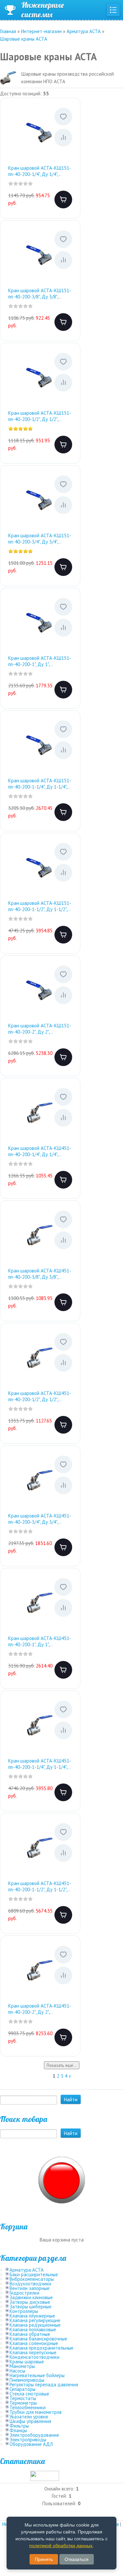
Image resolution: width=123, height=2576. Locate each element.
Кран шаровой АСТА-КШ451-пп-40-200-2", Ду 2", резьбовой (40, 2009)
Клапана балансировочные (38, 2339)
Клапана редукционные (35, 2325)
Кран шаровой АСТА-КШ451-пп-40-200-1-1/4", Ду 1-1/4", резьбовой (40, 1764)
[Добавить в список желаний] (63, 117)
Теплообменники (28, 2407)
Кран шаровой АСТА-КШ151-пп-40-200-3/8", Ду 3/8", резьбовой (40, 294)
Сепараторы (22, 2389)
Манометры (22, 2366)
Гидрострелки (24, 2293)
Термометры (23, 2403)
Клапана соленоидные (34, 2343)
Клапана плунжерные (32, 2316)
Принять (44, 2559)
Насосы (17, 2371)
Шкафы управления (30, 2421)
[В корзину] (63, 200)
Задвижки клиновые (31, 2297)
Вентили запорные (30, 2288)
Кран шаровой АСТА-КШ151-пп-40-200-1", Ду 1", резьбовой (40, 661)
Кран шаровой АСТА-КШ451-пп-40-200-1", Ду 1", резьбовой (40, 1641)
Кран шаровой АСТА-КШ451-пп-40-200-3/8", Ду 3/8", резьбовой (40, 1274)
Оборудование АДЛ (31, 2444)
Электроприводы (28, 2440)
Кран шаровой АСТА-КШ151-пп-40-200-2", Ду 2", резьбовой (40, 1029)
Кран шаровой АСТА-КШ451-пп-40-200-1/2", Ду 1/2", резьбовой (40, 1396)
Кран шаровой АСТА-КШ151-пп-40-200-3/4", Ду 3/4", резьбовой (40, 539)
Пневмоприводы (27, 2380)
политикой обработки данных (61, 2546)
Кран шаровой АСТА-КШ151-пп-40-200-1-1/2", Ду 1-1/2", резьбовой (40, 906)
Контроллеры (24, 2311)
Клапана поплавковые (33, 2329)
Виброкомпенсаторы (32, 2279)
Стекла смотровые (29, 2394)
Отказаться (77, 2559)
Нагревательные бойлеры (37, 2375)
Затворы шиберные (31, 2307)
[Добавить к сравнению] (63, 138)
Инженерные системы (43, 10)
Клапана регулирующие (35, 2320)
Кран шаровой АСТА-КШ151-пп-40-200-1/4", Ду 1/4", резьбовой (40, 171)
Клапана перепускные (33, 2352)
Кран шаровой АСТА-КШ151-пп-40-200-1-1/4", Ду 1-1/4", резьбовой (40, 784)
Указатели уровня (29, 2417)
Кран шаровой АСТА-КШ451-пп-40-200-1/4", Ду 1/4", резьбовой (40, 1151)
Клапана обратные (30, 2334)
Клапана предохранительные (41, 2348)
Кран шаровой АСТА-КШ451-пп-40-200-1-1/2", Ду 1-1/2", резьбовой (40, 1887)
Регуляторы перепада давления (44, 2385)
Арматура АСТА (27, 2270)
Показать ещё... (62, 2065)
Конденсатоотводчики (34, 2357)
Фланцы (18, 2430)
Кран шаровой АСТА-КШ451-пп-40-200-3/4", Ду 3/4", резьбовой (40, 1519)
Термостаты (23, 2398)
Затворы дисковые (30, 2302)
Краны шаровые (27, 2362)
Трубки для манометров (36, 2412)
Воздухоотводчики (30, 2284)
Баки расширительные (34, 2274)
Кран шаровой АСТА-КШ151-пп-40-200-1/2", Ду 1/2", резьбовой (40, 416)
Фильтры (19, 2426)
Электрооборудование (34, 2435)
